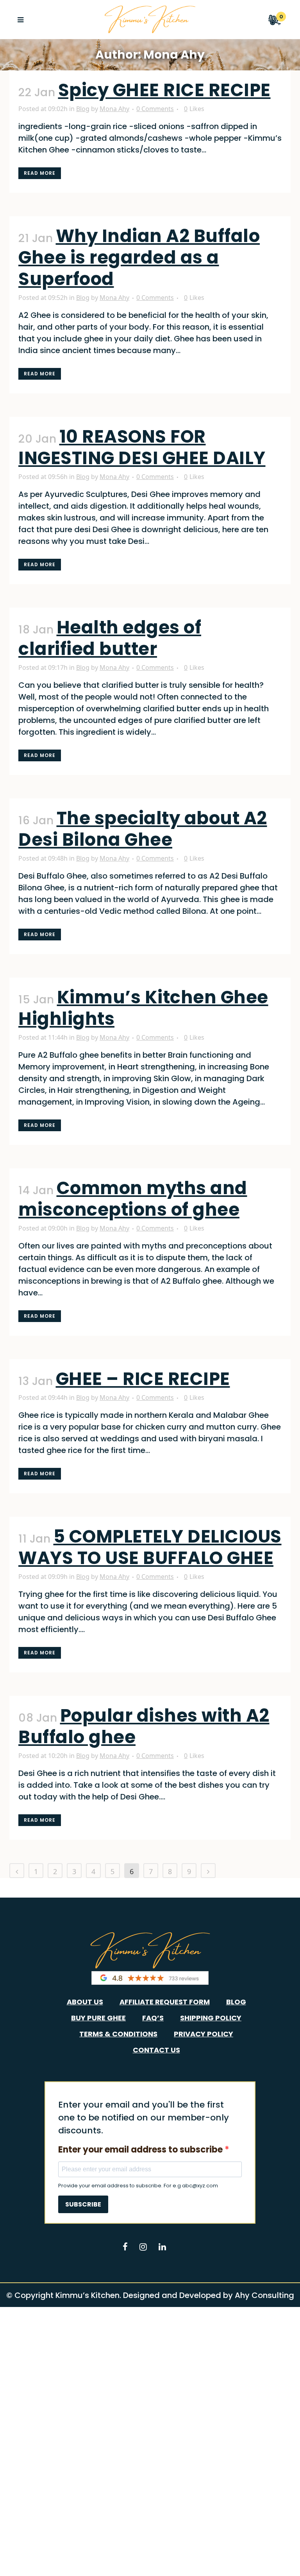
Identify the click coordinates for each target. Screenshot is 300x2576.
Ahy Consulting (264, 2295)
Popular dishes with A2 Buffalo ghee (144, 1726)
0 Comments (155, 109)
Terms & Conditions (118, 2034)
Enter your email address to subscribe (141, 2150)
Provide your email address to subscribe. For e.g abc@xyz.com (138, 2186)
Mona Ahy (114, 109)
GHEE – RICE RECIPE (143, 1379)
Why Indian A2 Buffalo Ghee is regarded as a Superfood (139, 257)
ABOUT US (85, 2002)
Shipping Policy (211, 2018)
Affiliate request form (165, 2002)
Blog (83, 109)
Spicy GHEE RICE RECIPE (164, 90)
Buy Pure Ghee (98, 2018)
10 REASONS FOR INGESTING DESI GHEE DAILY (142, 447)
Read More (40, 173)
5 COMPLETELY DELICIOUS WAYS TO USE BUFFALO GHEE (150, 1547)
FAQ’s (153, 2018)
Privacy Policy (204, 2034)
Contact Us (156, 2050)
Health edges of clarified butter (110, 638)
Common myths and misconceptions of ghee (133, 1199)
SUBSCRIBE (83, 2204)
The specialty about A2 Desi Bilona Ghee (143, 829)
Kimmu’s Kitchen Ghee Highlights (143, 1008)
